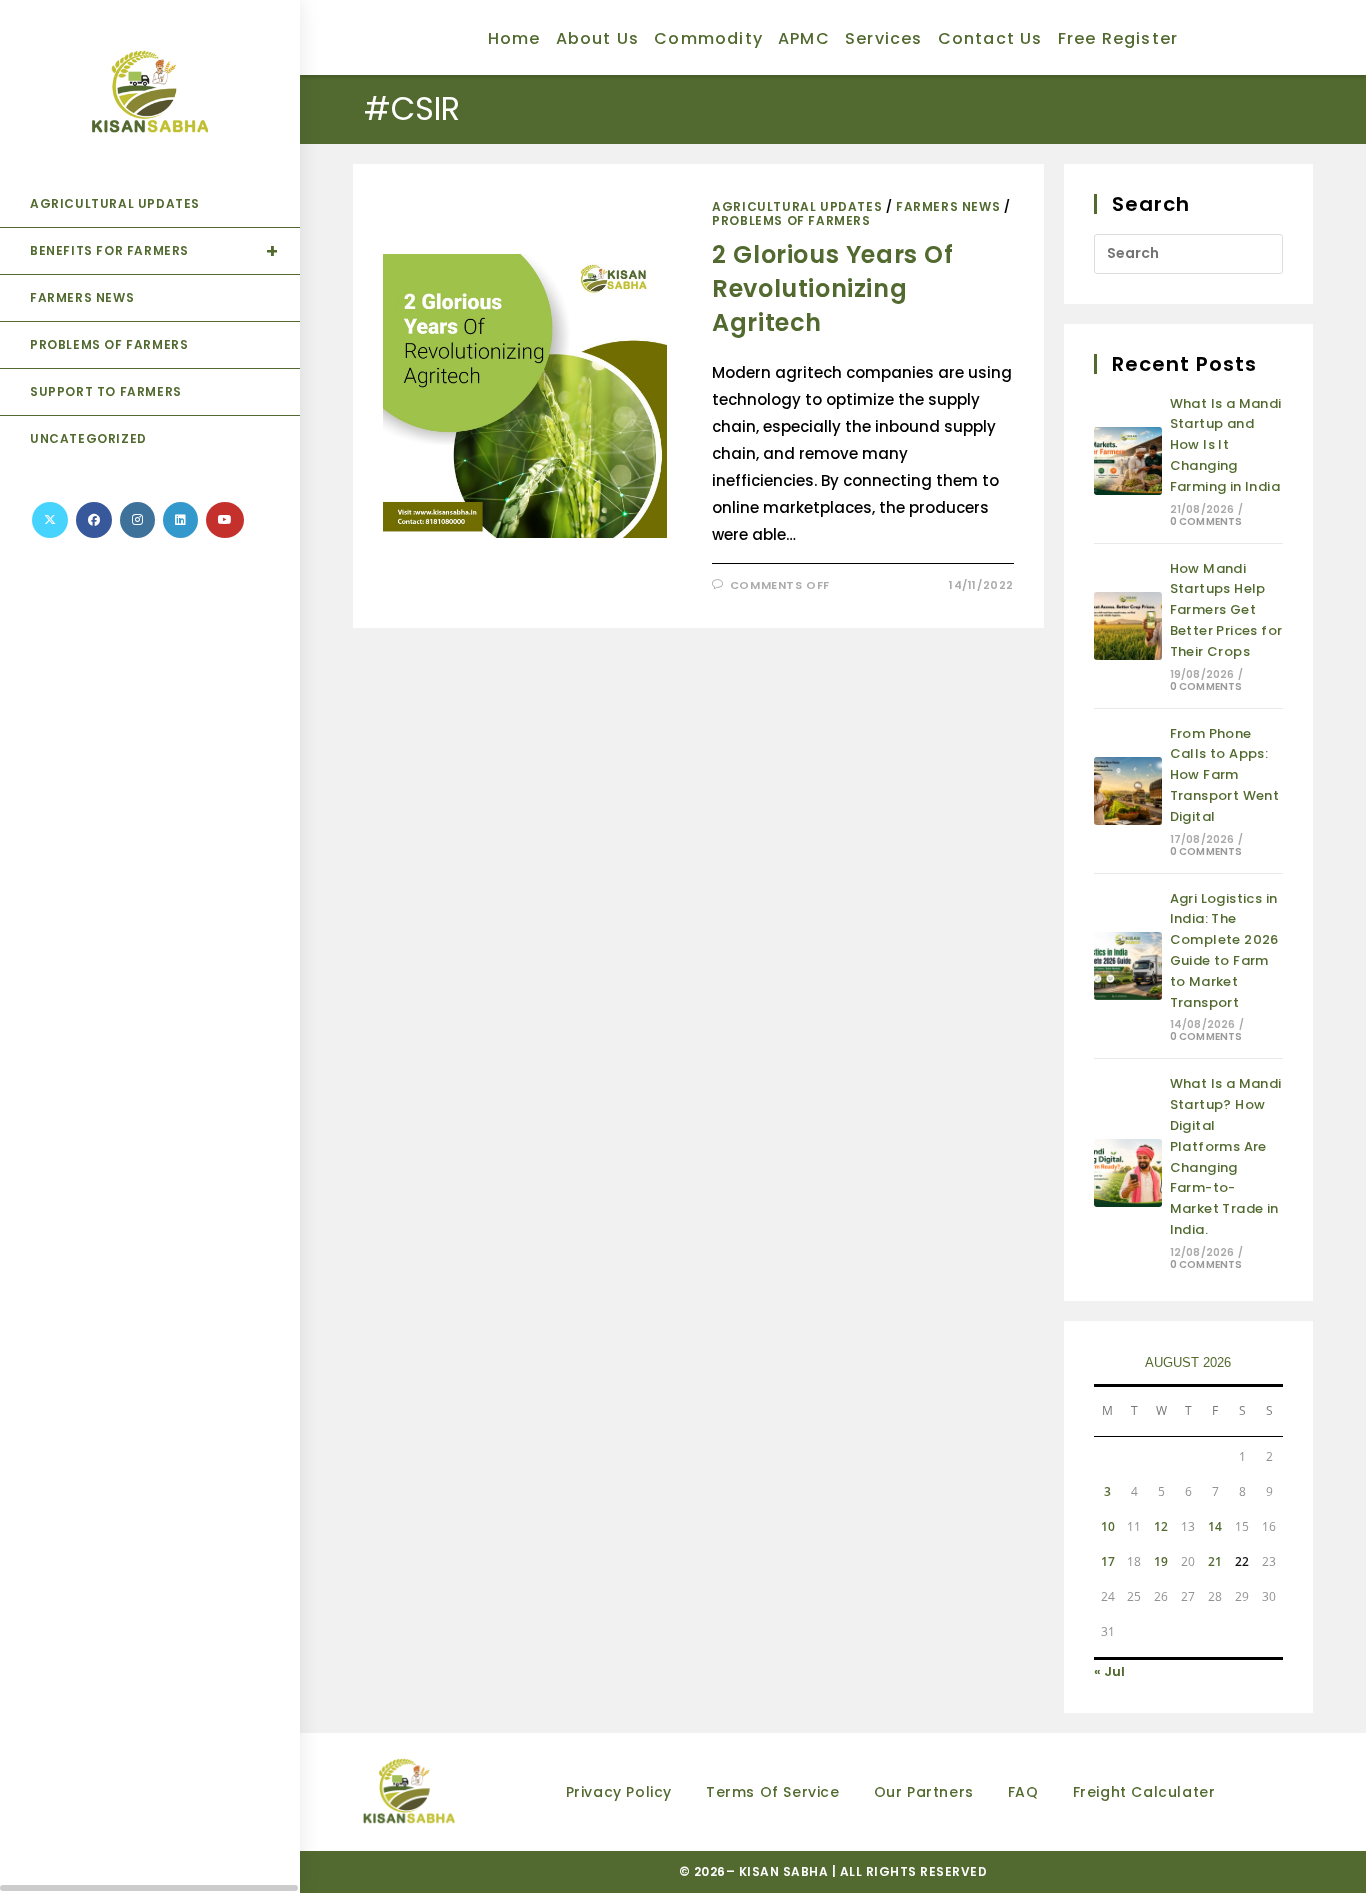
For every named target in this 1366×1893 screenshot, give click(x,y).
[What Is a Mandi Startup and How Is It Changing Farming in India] (1128, 461)
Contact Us (990, 38)
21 (1215, 1561)
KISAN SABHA (785, 1871)
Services (884, 38)
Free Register (1118, 38)
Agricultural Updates (797, 206)
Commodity (708, 38)
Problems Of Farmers (791, 220)
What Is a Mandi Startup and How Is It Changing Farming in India (1226, 445)
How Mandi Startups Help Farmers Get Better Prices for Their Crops (1226, 610)
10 (1108, 1526)
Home (514, 38)
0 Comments (1206, 521)
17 (1108, 1561)
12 (1161, 1526)
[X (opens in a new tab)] (50, 520)
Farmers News (948, 206)
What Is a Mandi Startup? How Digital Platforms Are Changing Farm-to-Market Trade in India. (1226, 1156)
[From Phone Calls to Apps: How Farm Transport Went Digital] (1128, 791)
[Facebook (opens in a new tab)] (94, 520)
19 (1161, 1561)
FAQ (1023, 1792)
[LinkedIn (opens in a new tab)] (180, 520)
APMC (804, 38)
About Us (598, 38)
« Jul (1109, 1671)
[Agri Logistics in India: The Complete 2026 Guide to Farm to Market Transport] (1128, 966)
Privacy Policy (619, 1792)
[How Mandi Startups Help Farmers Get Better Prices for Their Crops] (1128, 626)
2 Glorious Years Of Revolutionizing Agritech (832, 288)
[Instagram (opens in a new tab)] (137, 520)
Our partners (924, 1792)
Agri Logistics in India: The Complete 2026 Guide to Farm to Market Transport (1224, 950)
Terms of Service (773, 1792)
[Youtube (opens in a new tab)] (225, 520)
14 (1215, 1526)
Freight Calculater (1144, 1792)
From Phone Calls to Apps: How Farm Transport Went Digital (1225, 775)
